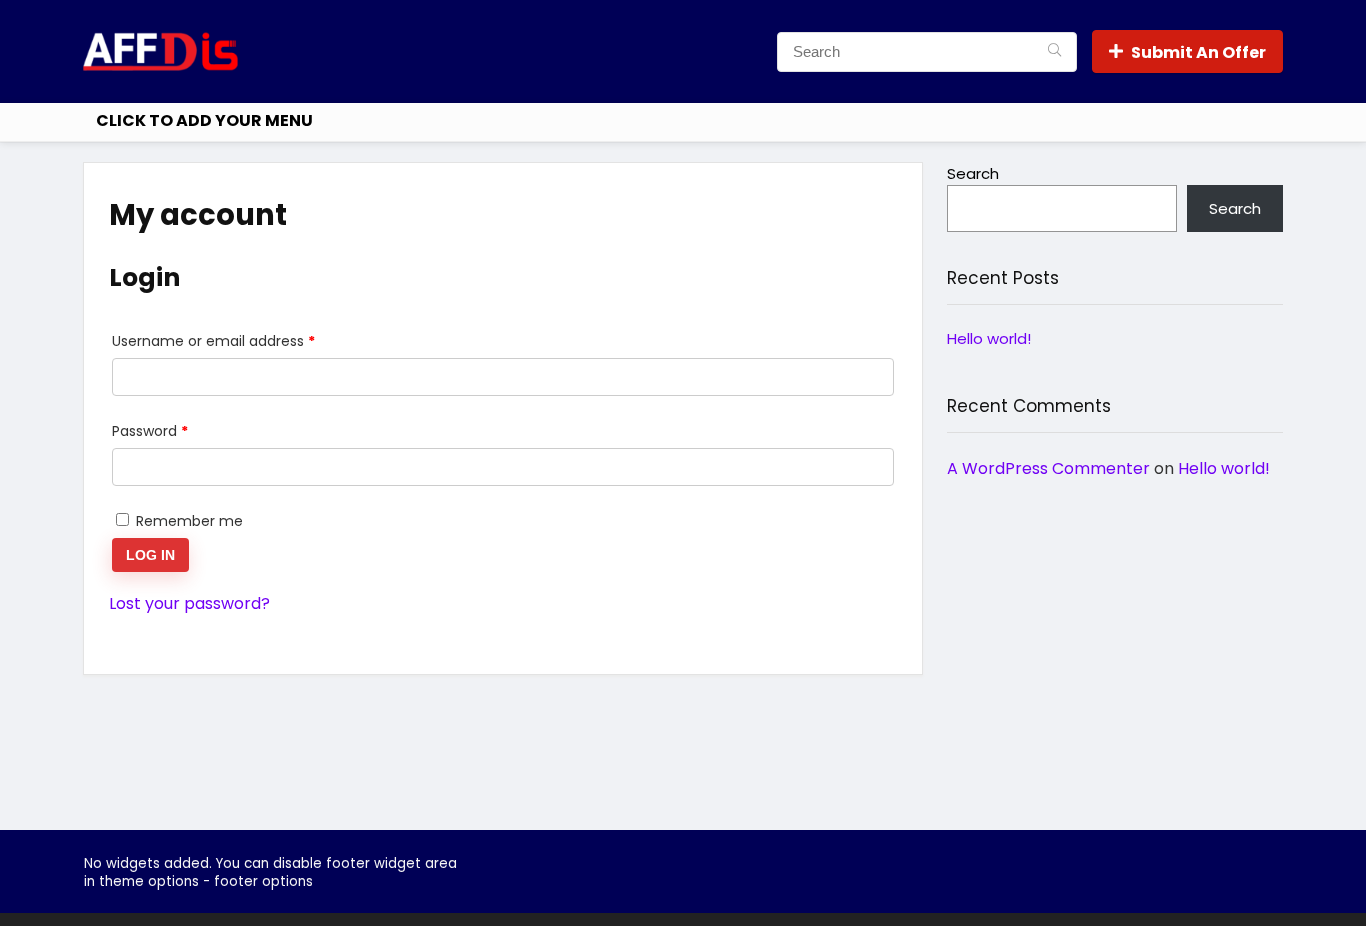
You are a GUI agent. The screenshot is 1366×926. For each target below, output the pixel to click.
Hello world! (989, 338)
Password (180, 430)
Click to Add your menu (204, 120)
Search (973, 173)
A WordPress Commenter (1048, 468)
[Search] (1054, 52)
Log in (150, 555)
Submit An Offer (1198, 52)
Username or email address (243, 340)
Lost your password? (189, 603)
